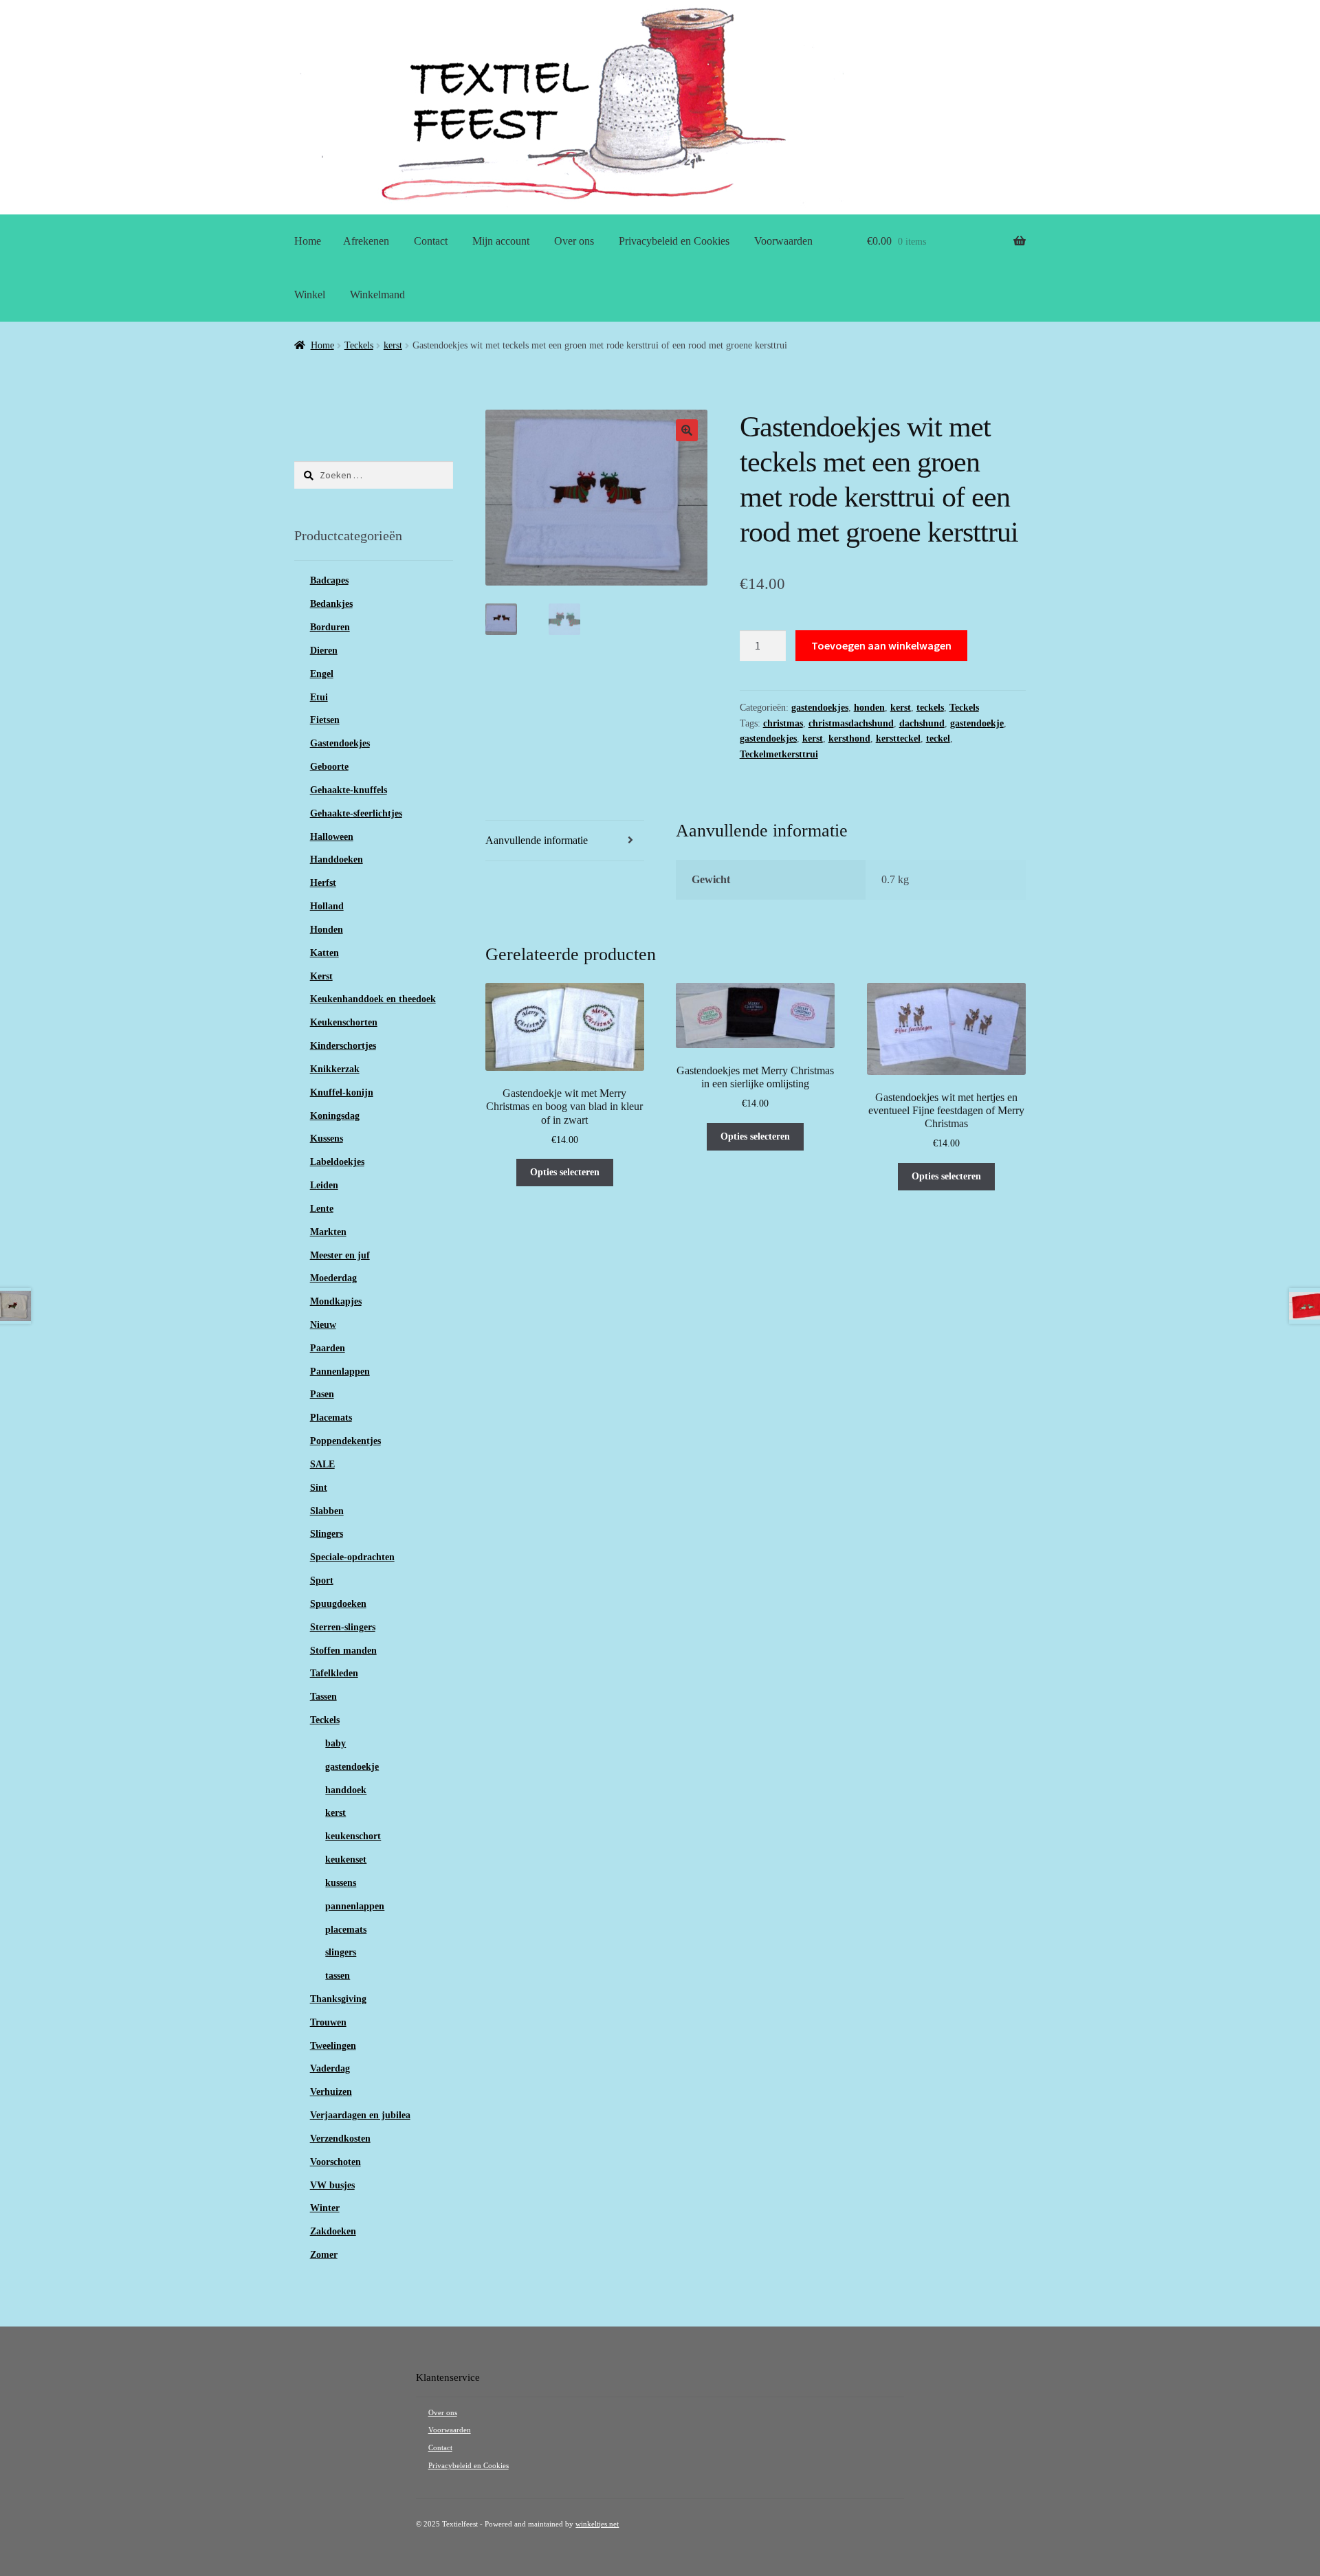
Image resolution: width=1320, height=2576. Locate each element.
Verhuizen (331, 2092)
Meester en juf (340, 1255)
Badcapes (329, 580)
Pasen (322, 1394)
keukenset (346, 1859)
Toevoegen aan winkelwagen (881, 645)
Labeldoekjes (337, 1162)
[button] (687, 430)
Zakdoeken (333, 2231)
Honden (327, 930)
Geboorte (329, 767)
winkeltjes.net (597, 2524)
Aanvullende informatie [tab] (537, 840)
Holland (327, 906)
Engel (322, 674)
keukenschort (353, 1836)
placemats (346, 1930)
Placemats (331, 1418)
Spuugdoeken (338, 1604)
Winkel (310, 295)
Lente (322, 1209)
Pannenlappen (340, 1372)
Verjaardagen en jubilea (360, 2115)
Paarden (328, 1348)
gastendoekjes (820, 708)
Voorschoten (335, 2162)
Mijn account (501, 241)
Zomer (324, 2255)
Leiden (324, 1185)
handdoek (346, 1790)
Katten (324, 953)
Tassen (323, 1697)
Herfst (323, 883)
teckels (930, 708)
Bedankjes (331, 604)
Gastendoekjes (340, 743)
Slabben (327, 1511)
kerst (393, 345)
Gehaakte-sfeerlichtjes (356, 813)
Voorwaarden (783, 241)
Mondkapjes (336, 1301)
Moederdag (333, 1278)
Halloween (332, 837)
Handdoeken (337, 859)
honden (869, 708)
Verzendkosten (340, 2139)
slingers (341, 1952)
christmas (783, 723)
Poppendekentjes (345, 1441)
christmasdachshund (851, 723)
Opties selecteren (565, 1172)
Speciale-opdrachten (352, 1557)
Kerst (321, 976)
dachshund (922, 723)
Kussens (327, 1139)
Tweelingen (333, 2046)
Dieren (324, 651)
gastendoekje (977, 723)
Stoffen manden (343, 1651)
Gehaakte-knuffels (349, 790)
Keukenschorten (344, 1022)
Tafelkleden (334, 1673)
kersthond (849, 739)
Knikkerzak (335, 1069)
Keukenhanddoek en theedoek (373, 999)
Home (308, 241)
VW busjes (332, 2185)
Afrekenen (366, 241)
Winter (325, 2208)
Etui (319, 697)
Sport (322, 1580)
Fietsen (325, 720)
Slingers (327, 1534)
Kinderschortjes (343, 1046)
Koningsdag (335, 1116)
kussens (341, 1883)
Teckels (359, 345)
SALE (322, 1464)
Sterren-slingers (343, 1627)
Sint (319, 1488)
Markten (328, 1232)
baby (335, 1743)
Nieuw (323, 1325)
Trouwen (328, 2022)
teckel (938, 739)
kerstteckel (898, 739)
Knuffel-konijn (342, 1092)
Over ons (574, 241)
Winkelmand (377, 295)
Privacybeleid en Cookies (674, 241)
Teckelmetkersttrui (779, 754)
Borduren (330, 627)
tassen (338, 1976)
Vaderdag (330, 2068)
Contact (431, 241)
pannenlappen (355, 1906)
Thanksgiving (338, 1999)
